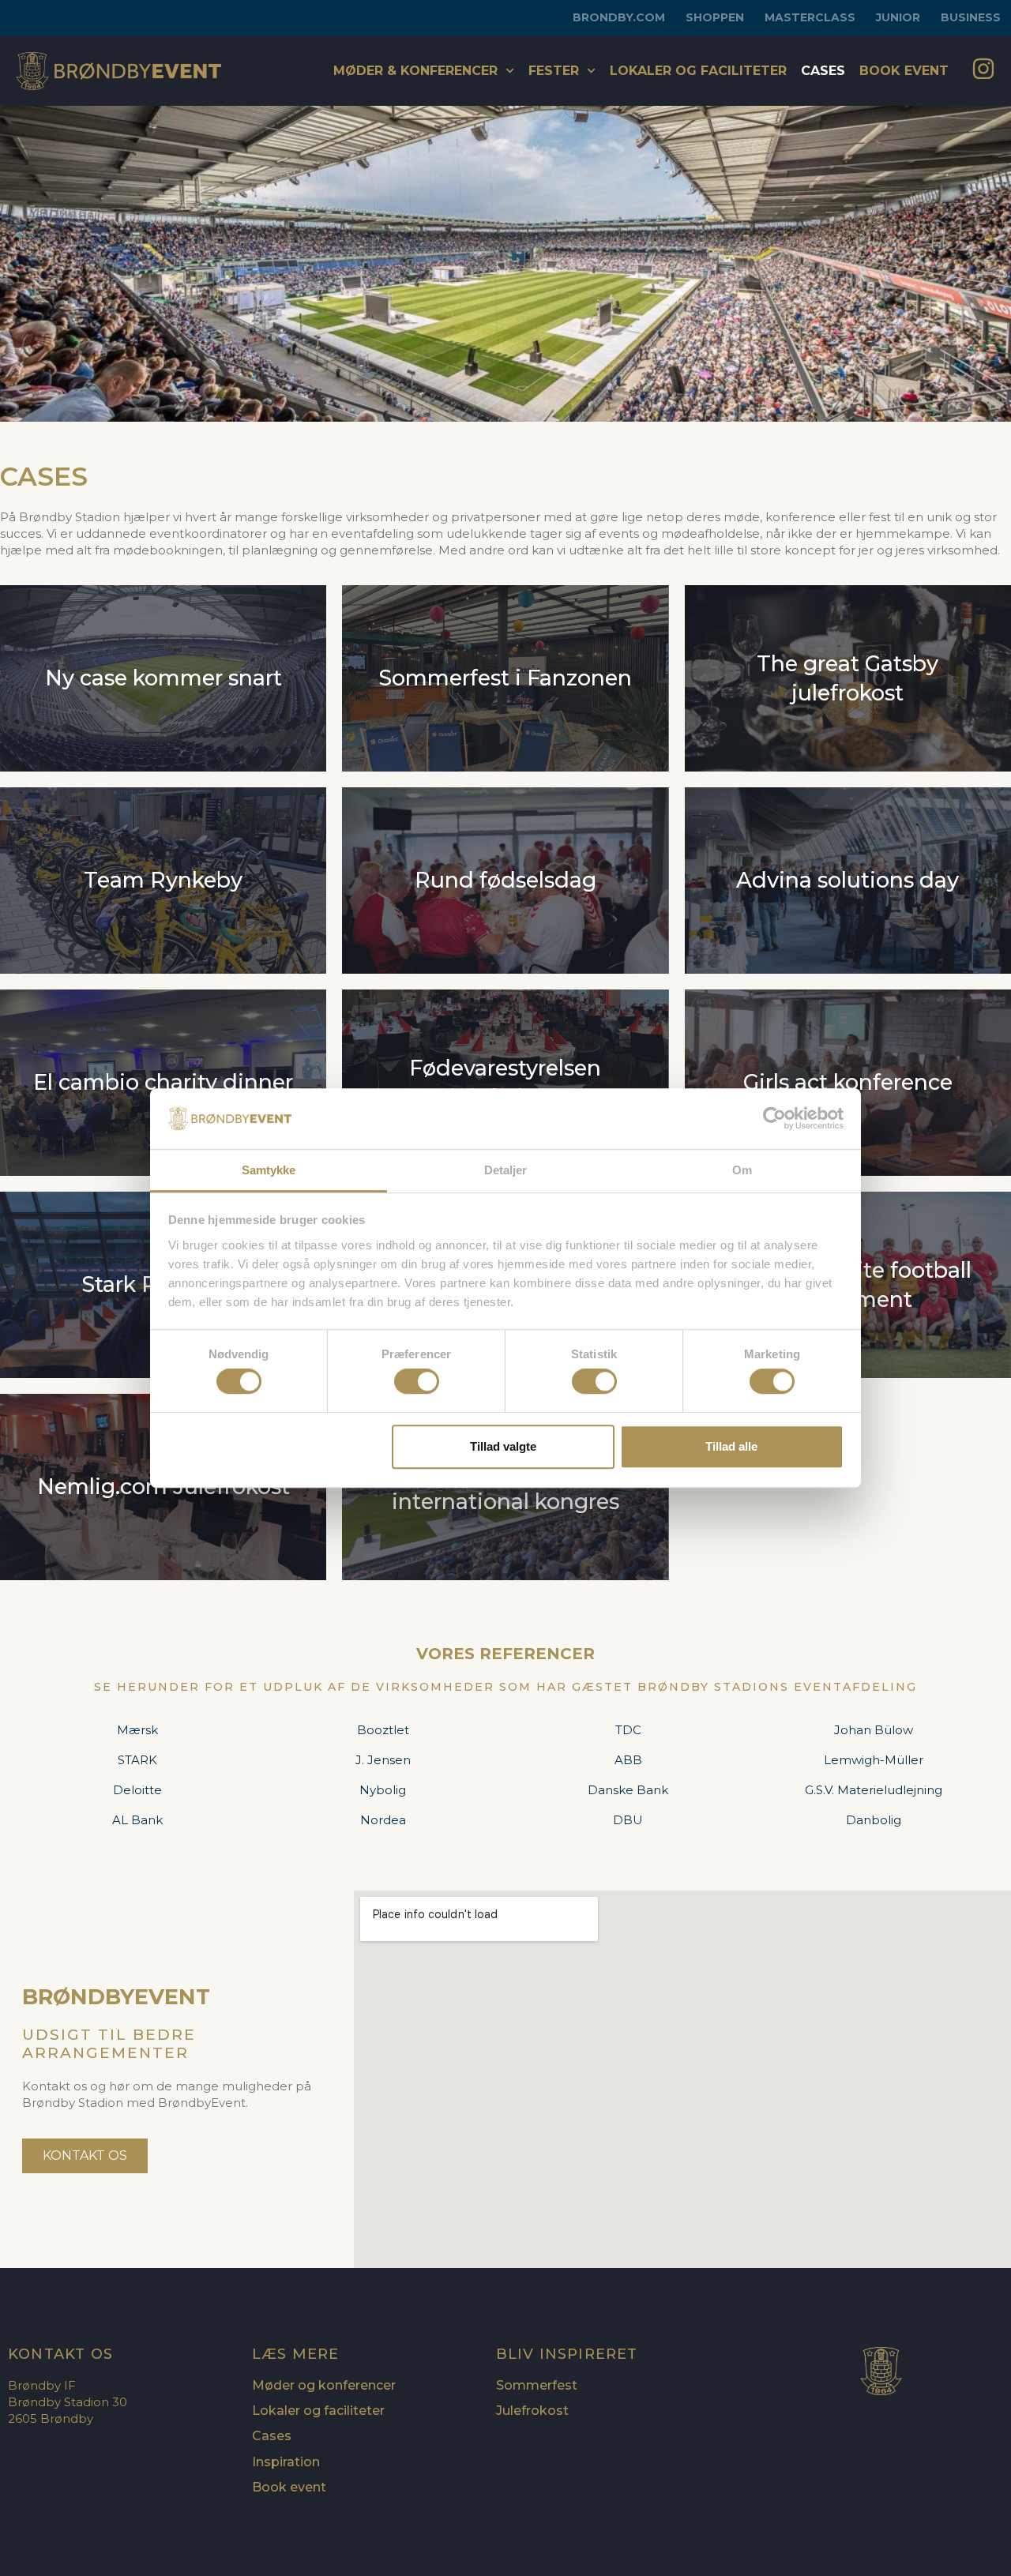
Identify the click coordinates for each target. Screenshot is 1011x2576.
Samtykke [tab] (269, 1170)
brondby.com (619, 17)
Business (971, 17)
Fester (554, 71)
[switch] (417, 1381)
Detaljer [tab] (506, 1170)
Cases (823, 71)
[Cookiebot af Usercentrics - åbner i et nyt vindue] (774, 1119)
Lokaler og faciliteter (698, 71)
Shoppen (715, 17)
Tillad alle (731, 1446)
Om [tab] (742, 1170)
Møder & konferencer (415, 71)
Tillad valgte (503, 1446)
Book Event (904, 71)
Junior (898, 17)
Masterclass (810, 17)
